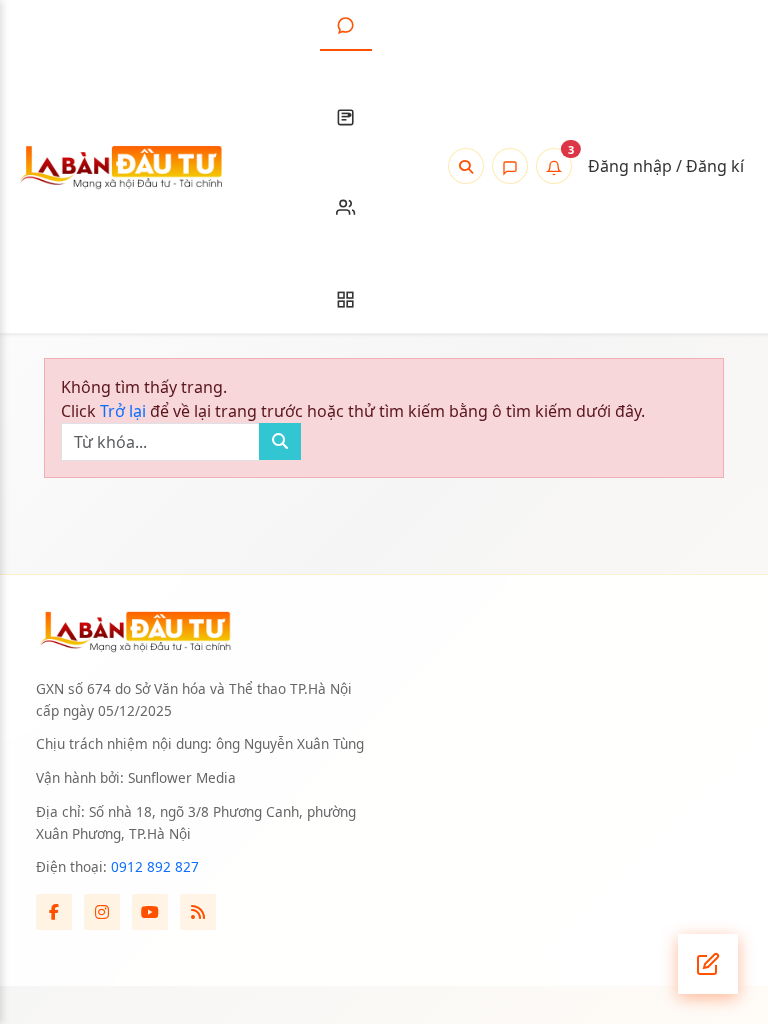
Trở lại (125, 411)
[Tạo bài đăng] (708, 964)
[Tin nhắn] (510, 166)
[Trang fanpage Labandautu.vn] (54, 912)
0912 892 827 (155, 866)
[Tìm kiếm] (466, 166)
